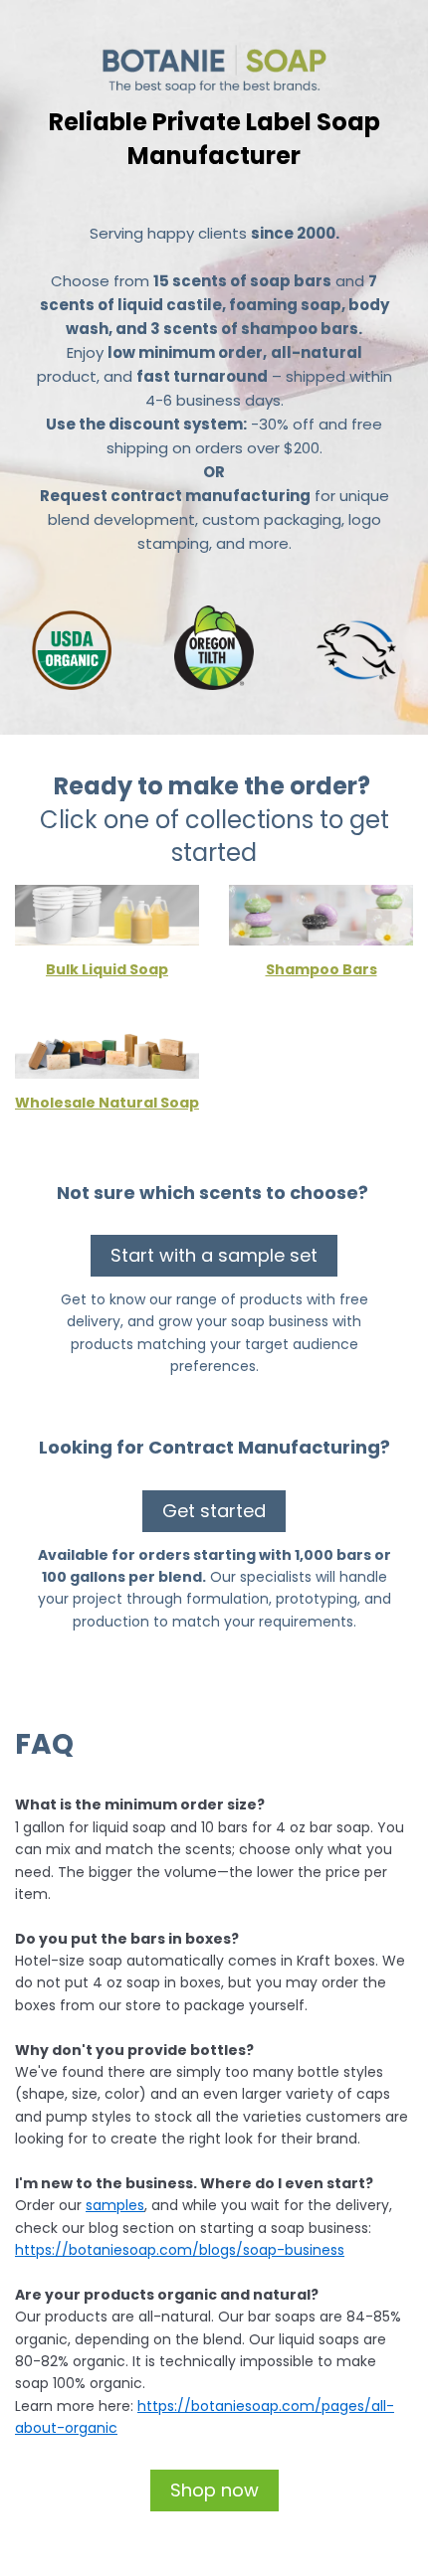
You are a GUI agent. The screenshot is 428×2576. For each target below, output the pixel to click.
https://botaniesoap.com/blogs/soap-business (180, 2250)
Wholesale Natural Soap (107, 1103)
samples (115, 2205)
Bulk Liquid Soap (107, 969)
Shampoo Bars (321, 969)
